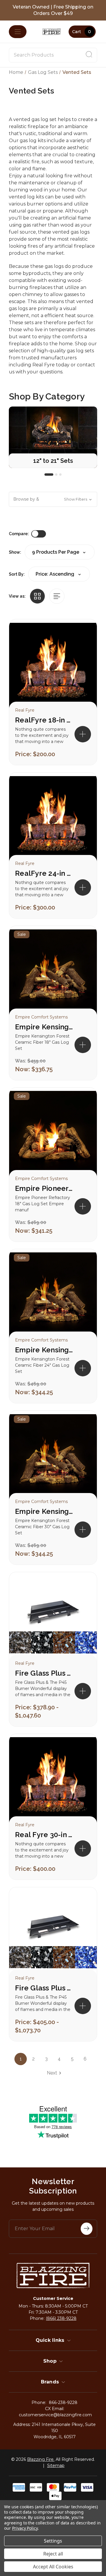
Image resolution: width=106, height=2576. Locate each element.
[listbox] (59, 574)
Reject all (53, 2554)
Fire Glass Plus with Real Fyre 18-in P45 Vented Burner (44, 1673)
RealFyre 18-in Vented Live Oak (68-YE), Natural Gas (44, 720)
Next (52, 2073)
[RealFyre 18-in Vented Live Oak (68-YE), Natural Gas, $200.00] (53, 666)
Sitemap (56, 2466)
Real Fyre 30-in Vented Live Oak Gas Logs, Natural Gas (44, 1835)
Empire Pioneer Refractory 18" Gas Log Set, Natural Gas (44, 1188)
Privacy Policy (25, 2528)
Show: (15, 552)
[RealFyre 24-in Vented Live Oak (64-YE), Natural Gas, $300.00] (53, 820)
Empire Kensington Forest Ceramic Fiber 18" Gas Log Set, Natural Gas (44, 1027)
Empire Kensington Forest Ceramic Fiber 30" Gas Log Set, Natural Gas (44, 1511)
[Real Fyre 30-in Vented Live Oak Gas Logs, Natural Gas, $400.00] (53, 1781)
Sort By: (17, 574)
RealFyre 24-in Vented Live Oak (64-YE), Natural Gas (44, 873)
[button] (53, 499)
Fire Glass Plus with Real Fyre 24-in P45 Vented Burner (44, 1988)
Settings (53, 2541)
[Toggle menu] (18, 32)
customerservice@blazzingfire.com (55, 2415)
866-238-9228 (63, 2402)
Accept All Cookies (53, 2567)
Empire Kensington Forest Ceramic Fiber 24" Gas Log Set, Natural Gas (44, 1350)
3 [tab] (60, 475)
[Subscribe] (87, 2229)
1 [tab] (49, 475)
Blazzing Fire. (41, 2459)
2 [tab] (56, 475)
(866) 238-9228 (61, 2318)
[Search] (89, 55)
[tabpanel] (53, 437)
